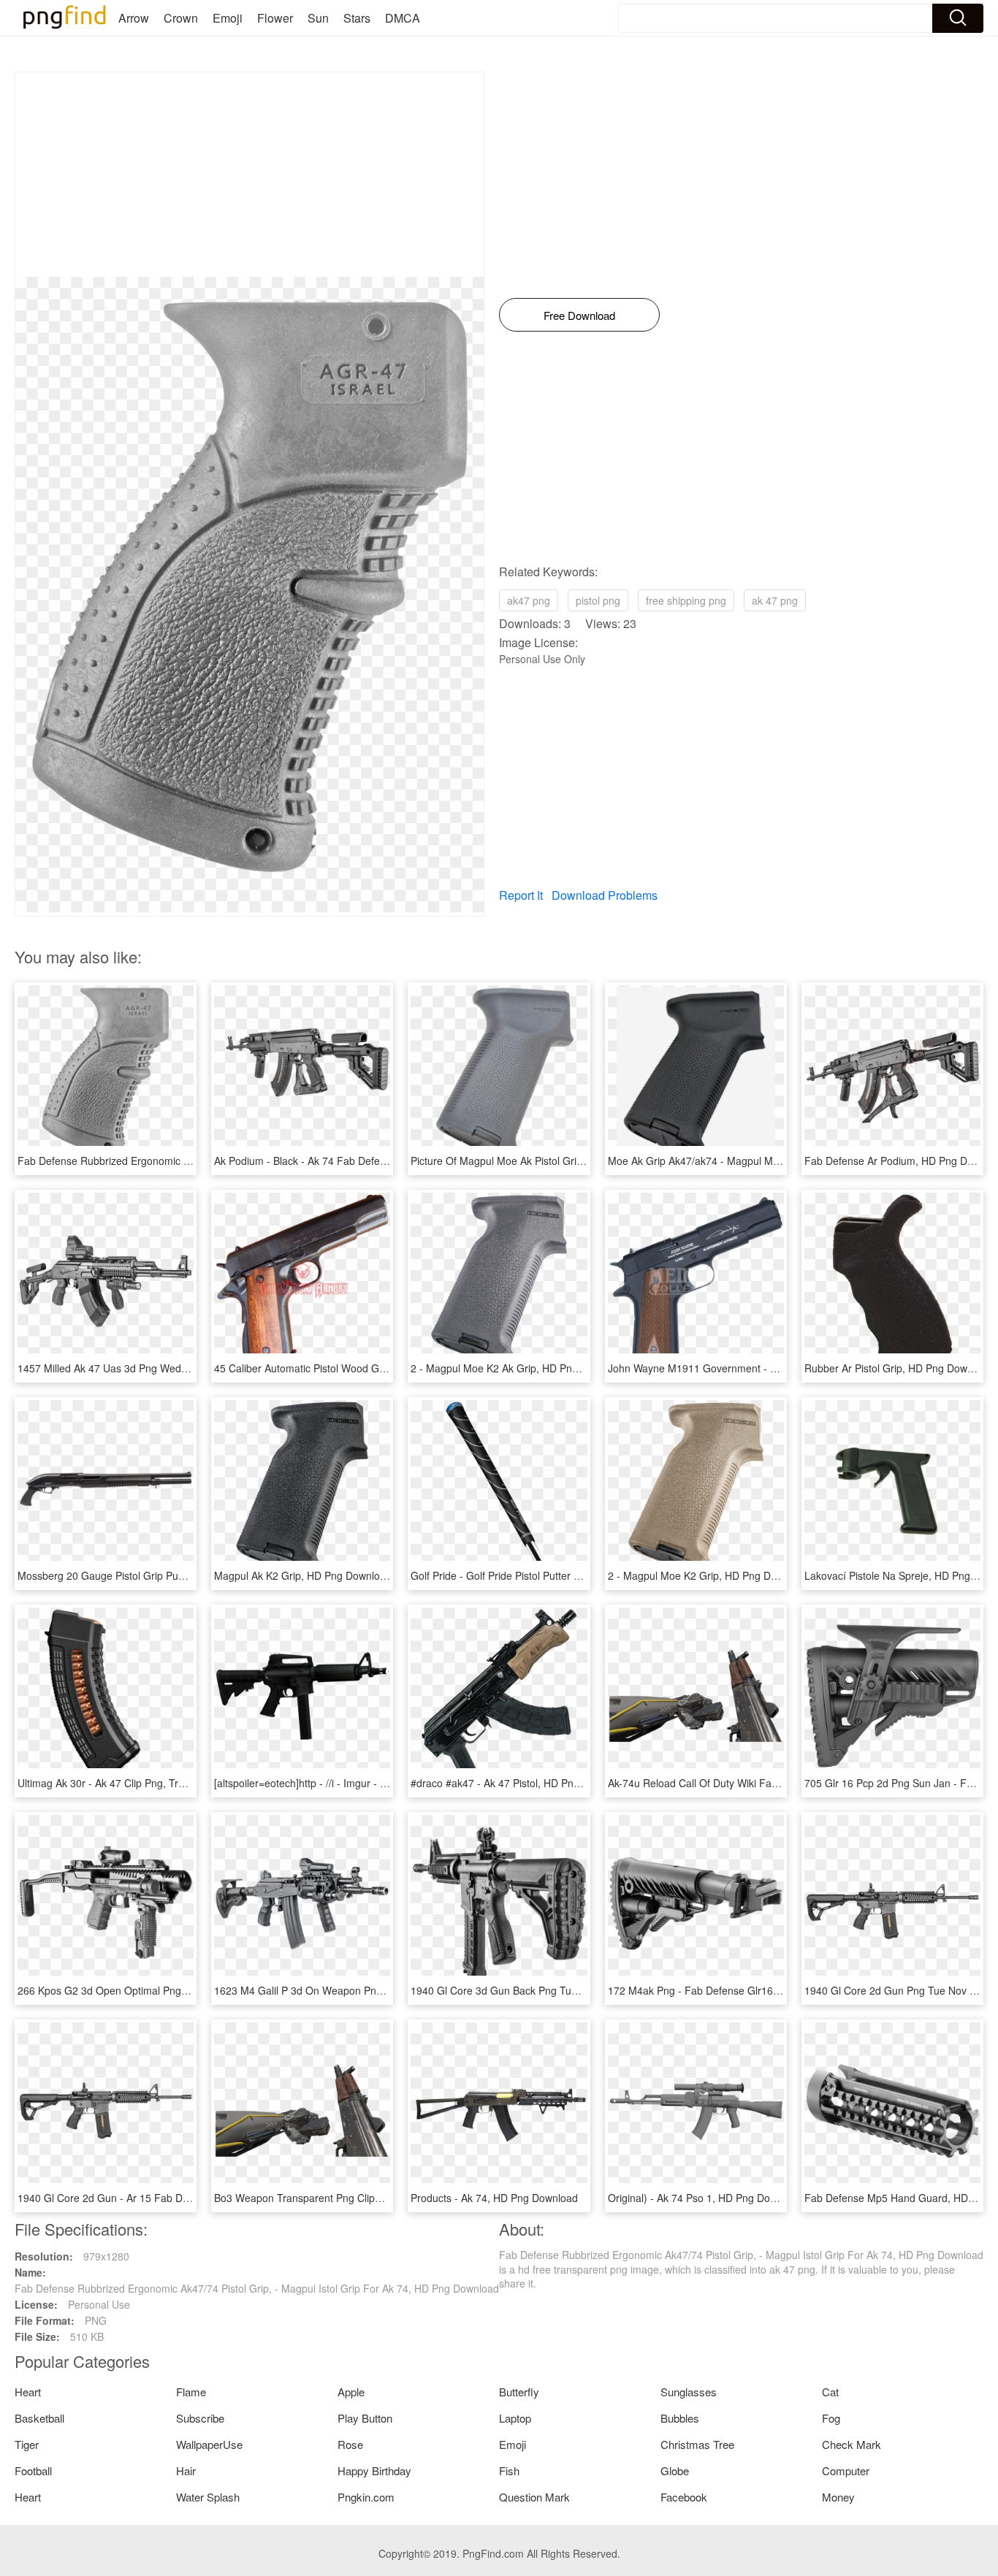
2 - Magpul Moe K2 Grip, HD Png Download (709, 1575)
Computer (846, 2470)
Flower (275, 18)
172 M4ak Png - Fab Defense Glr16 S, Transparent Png (737, 1990)
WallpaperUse (209, 2444)
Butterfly (519, 2392)
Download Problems (605, 895)
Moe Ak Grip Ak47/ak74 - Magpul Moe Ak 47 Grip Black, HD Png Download (781, 1161)
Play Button (365, 2418)
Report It (521, 895)
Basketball (39, 2418)
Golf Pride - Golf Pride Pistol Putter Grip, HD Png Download (547, 1575)
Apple (351, 2392)
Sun (318, 18)
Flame (191, 2392)
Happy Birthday (374, 2470)
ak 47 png (775, 600)
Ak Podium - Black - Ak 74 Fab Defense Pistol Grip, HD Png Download (376, 1161)
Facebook (684, 2497)
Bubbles (680, 2418)
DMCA (403, 18)
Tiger (27, 2444)
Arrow (134, 18)
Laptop (515, 2418)
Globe (675, 2470)
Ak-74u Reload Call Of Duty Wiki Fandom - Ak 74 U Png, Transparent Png (778, 1783)
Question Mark (534, 2497)
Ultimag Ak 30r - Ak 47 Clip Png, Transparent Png (132, 1783)
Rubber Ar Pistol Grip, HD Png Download (899, 1368)
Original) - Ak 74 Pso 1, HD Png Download (705, 2198)
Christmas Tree (697, 2444)
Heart (28, 2392)
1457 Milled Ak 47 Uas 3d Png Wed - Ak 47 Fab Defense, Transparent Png (190, 1368)
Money (838, 2497)
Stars (357, 18)
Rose (350, 2444)
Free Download (579, 315)
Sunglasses (689, 2392)
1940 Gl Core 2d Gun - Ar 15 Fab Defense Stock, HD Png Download (175, 2198)
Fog (831, 2418)
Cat (830, 2392)
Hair (186, 2470)
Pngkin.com (366, 2497)
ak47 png (529, 600)
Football (33, 2470)
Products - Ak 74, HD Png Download (494, 2198)
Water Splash (208, 2497)
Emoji (228, 18)
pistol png (598, 600)
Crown (181, 18)
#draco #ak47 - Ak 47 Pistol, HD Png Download (519, 1783)
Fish (509, 2470)
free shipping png (686, 600)
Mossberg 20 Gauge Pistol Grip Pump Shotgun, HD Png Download (171, 1575)
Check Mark (852, 2444)
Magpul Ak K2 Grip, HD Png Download (303, 1575)
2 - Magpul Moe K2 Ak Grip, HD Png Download (519, 1368)
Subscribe (200, 2418)
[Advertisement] (249, 175)
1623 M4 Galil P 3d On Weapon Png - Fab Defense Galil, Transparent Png (386, 1990)
